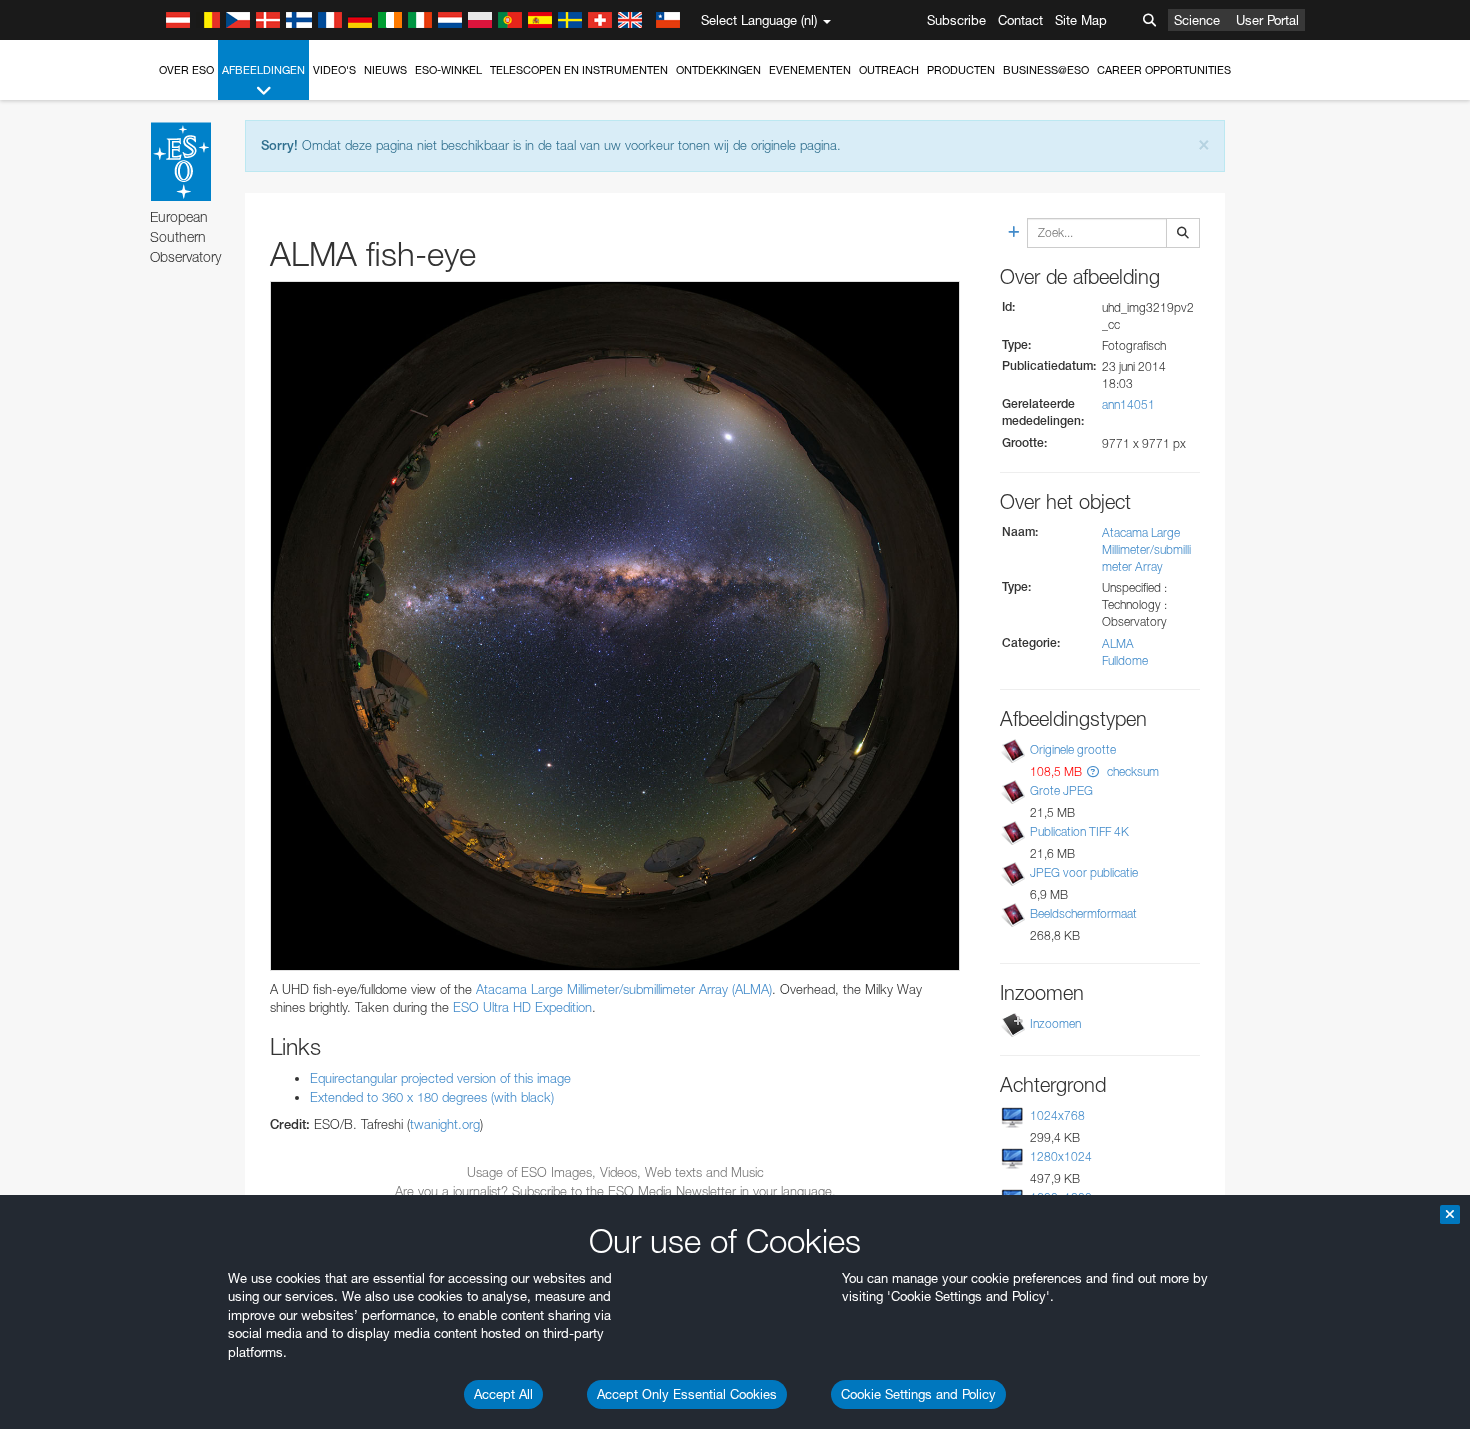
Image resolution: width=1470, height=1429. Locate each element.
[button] (1093, 771)
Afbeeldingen (263, 70)
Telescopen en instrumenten (579, 70)
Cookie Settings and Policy (918, 1394)
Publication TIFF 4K (1079, 831)
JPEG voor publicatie (1084, 872)
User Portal (1267, 20)
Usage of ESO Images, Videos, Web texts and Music (615, 1172)
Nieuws (385, 70)
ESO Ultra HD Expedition (522, 1007)
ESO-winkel (448, 70)
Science (1197, 20)
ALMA (1118, 643)
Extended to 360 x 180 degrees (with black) (432, 1097)
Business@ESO (1046, 70)
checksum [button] (1131, 771)
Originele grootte (1073, 749)
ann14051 (1128, 404)
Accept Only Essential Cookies (687, 1394)
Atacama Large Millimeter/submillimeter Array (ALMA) (624, 989)
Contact (1020, 20)
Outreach (889, 70)
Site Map (1081, 20)
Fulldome (1125, 660)
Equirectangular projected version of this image (440, 1078)
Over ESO (186, 70)
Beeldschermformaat (1083, 913)
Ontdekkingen (718, 70)
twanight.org (445, 1124)
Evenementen (810, 70)
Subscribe (956, 20)
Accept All (503, 1394)
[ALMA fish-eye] (615, 626)
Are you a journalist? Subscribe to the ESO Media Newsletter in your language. (615, 1191)
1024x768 (1057, 1115)
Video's (334, 70)
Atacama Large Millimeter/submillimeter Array (1146, 549)
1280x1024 (1061, 1156)
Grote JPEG (1061, 790)
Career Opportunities (1164, 70)
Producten (961, 70)
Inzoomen (1055, 1023)
